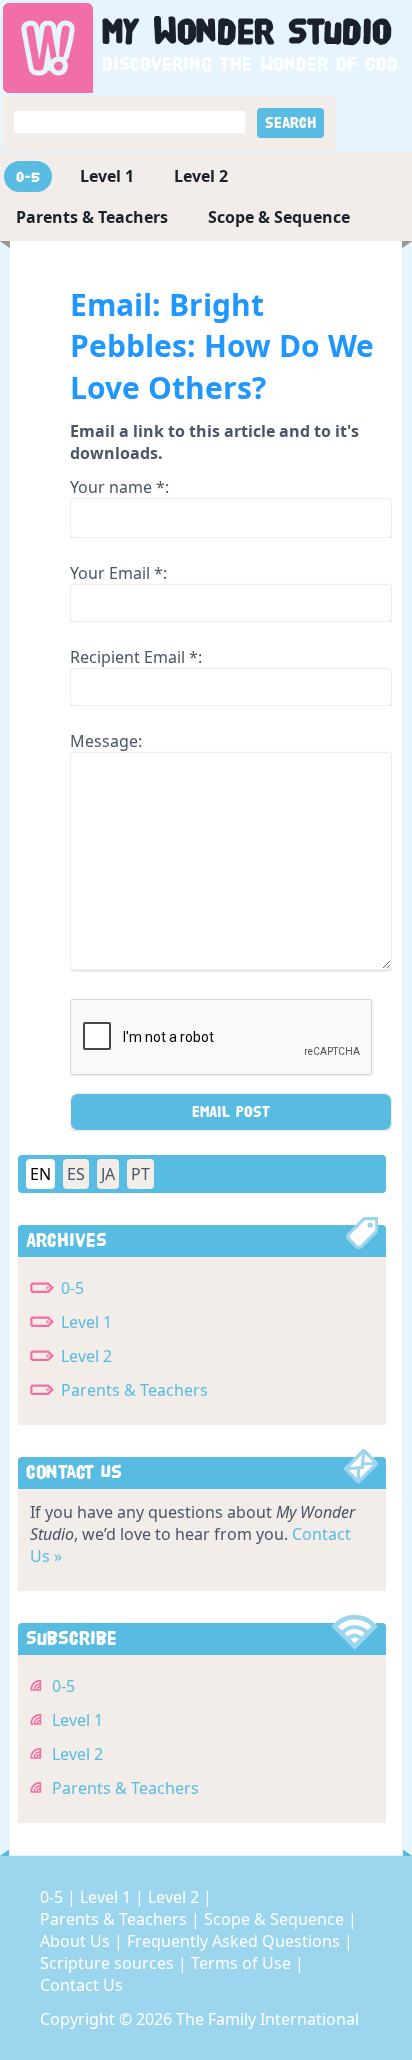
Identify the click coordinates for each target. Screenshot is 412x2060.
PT (140, 1174)
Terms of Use (243, 1963)
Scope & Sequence (279, 217)
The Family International (267, 2019)
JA (108, 1174)
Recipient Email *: (136, 657)
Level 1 (107, 176)
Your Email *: (118, 573)
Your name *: (119, 487)
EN (40, 1174)
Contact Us (81, 1985)
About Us (77, 1941)
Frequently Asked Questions (235, 1941)
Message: (106, 741)
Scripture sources (109, 1963)
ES (76, 1174)
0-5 (28, 176)
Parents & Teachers (92, 217)
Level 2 (201, 176)
